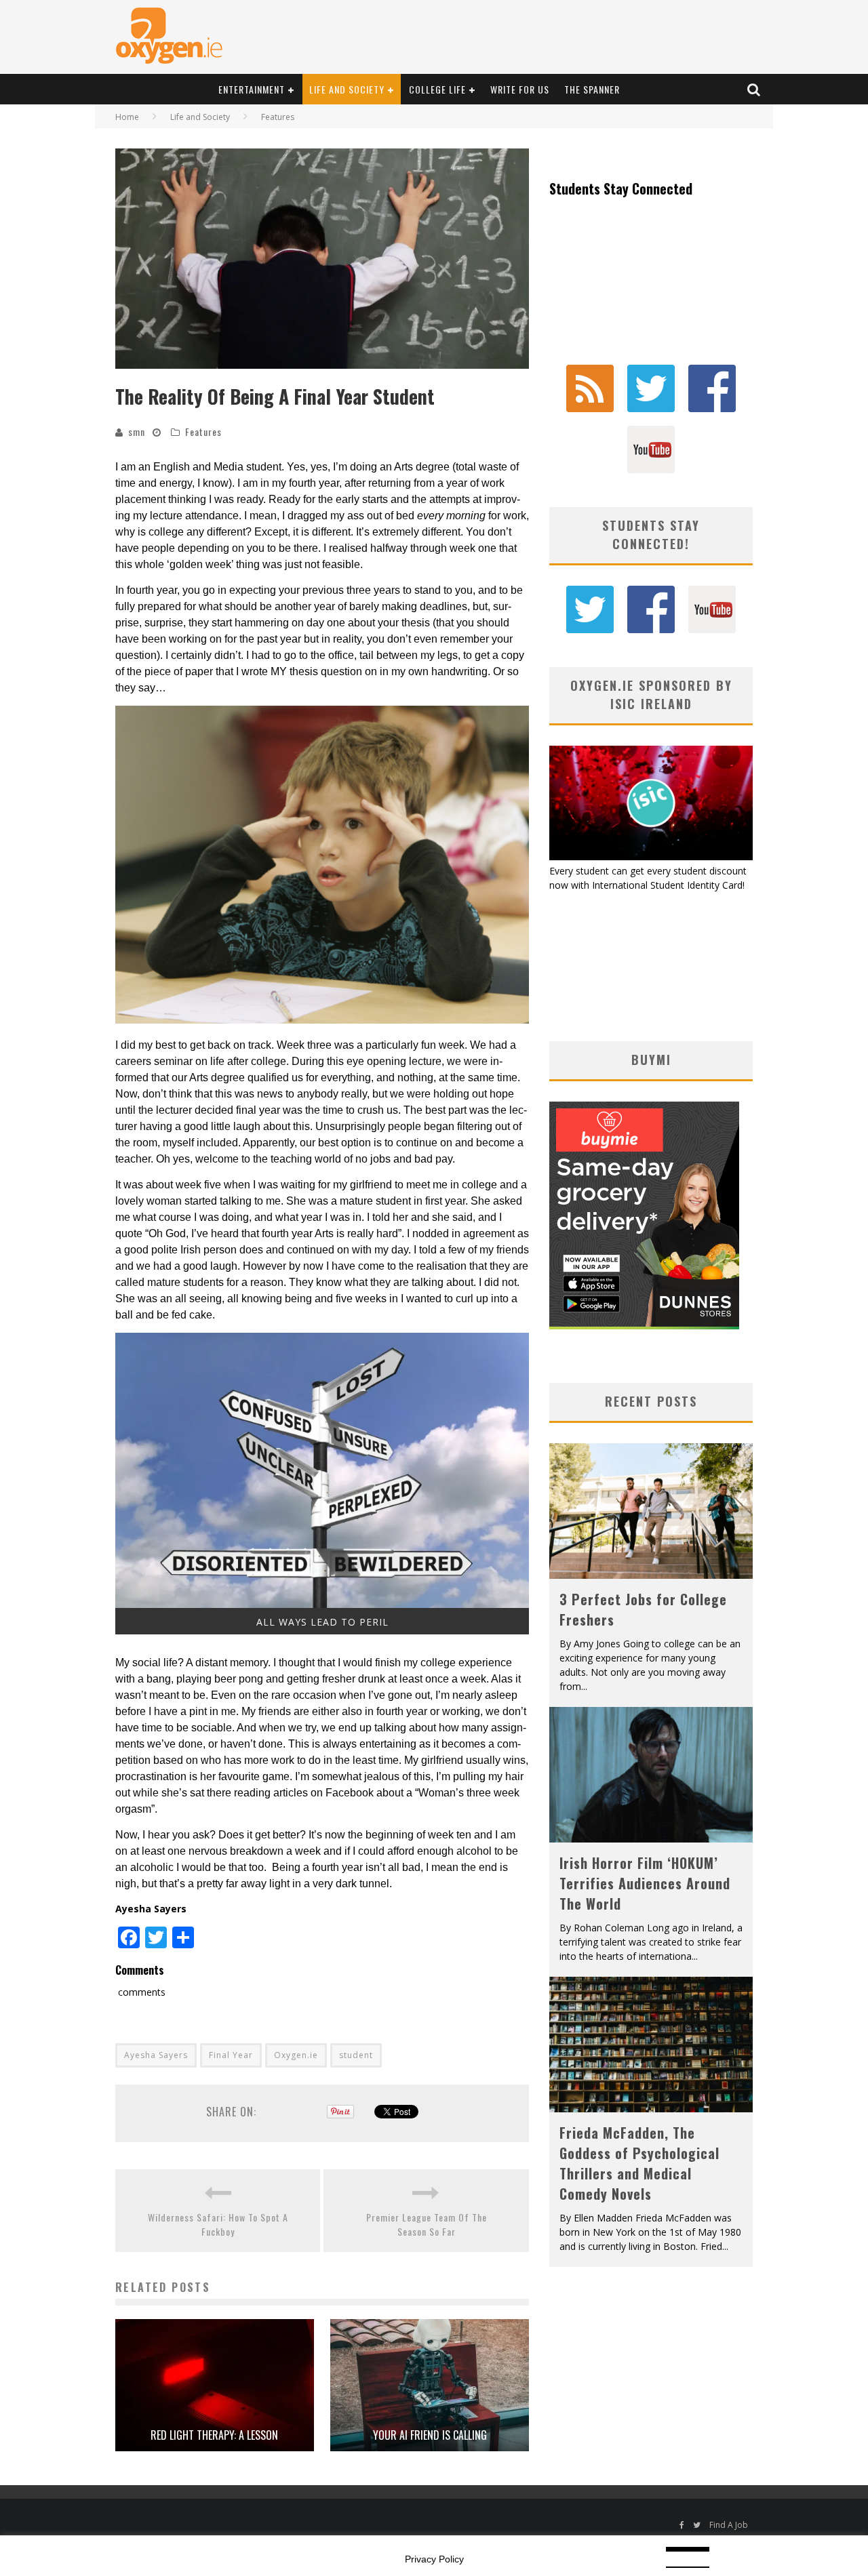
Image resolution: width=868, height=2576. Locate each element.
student (356, 2055)
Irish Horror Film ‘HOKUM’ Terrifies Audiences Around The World (645, 1883)
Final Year (231, 2055)
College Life (437, 89)
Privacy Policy (434, 2559)
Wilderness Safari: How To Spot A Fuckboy (218, 2224)
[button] (322, 259)
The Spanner (592, 89)
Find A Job (729, 2525)
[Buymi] (644, 1326)
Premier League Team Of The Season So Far (427, 2224)
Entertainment (252, 89)
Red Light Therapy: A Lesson (214, 2435)
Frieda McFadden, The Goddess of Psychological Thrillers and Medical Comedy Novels (639, 2163)
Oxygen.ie (296, 2055)
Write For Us (520, 89)
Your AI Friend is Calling (430, 2435)
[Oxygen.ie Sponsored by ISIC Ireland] (651, 857)
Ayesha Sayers (156, 2055)
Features (203, 431)
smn (137, 431)
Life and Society (347, 89)
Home (127, 117)
